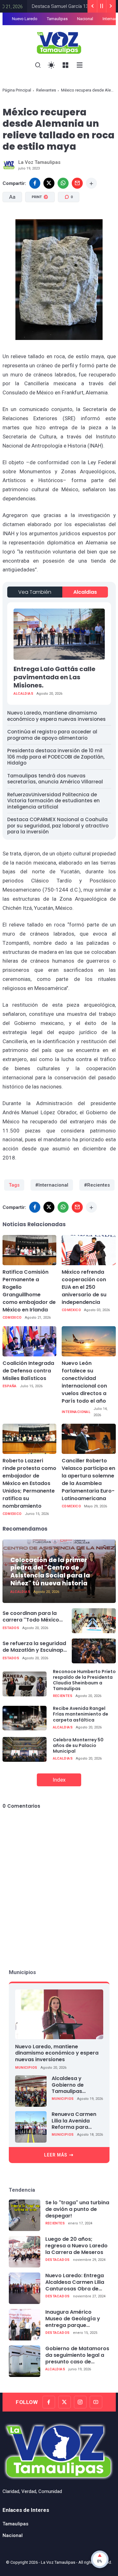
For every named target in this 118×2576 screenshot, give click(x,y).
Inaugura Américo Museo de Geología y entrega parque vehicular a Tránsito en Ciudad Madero (75, 2319)
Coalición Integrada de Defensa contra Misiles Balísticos (28, 1371)
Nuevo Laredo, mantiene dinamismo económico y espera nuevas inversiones (56, 716)
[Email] (77, 183)
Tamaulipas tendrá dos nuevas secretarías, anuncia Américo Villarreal (55, 779)
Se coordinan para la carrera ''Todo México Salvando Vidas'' (31, 1617)
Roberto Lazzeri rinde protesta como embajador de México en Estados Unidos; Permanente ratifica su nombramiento (29, 1483)
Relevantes (46, 90)
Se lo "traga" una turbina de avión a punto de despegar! (77, 2209)
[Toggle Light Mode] (51, 65)
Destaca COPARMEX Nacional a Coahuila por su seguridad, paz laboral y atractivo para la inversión (58, 826)
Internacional (76, 1412)
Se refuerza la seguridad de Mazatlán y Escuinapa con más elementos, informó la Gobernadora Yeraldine (35, 1647)
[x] (49, 183)
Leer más (56, 2155)
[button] (39, 224)
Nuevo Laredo (25, 19)
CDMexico (12, 1318)
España (10, 1386)
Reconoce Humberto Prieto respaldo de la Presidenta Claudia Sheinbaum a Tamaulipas (84, 1680)
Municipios (26, 2068)
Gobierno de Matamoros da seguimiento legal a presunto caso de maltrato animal (77, 2355)
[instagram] (80, 2402)
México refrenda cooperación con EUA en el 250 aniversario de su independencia (84, 1287)
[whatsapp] (63, 183)
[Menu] (66, 65)
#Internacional (52, 1185)
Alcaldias (85, 592)
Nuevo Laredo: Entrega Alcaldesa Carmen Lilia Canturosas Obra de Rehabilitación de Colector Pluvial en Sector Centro (75, 2282)
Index (59, 1780)
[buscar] (38, 65)
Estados (11, 1628)
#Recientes (97, 1185)
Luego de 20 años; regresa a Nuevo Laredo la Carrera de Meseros (76, 2246)
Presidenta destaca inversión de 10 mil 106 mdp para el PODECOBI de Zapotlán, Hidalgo (56, 757)
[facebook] (35, 183)
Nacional (85, 19)
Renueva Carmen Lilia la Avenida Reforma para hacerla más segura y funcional (76, 2121)
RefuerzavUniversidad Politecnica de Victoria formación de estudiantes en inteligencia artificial (53, 801)
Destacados (58, 2260)
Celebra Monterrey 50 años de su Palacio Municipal (78, 1745)
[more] (91, 183)
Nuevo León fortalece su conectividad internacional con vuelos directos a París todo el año (84, 1382)
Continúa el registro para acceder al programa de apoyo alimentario (52, 735)
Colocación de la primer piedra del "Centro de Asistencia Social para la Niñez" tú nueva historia (50, 1572)
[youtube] (96, 2402)
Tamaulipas (57, 19)
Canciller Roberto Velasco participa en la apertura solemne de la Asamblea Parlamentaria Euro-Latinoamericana (88, 1480)
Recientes (63, 1696)
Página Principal (17, 90)
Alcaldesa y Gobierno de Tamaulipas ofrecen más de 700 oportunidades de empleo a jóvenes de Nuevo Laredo (77, 2085)
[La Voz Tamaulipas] (59, 42)
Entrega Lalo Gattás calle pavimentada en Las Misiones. (54, 677)
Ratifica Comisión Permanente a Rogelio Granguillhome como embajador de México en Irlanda (29, 1291)
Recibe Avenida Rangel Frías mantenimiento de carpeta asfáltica (81, 1714)
